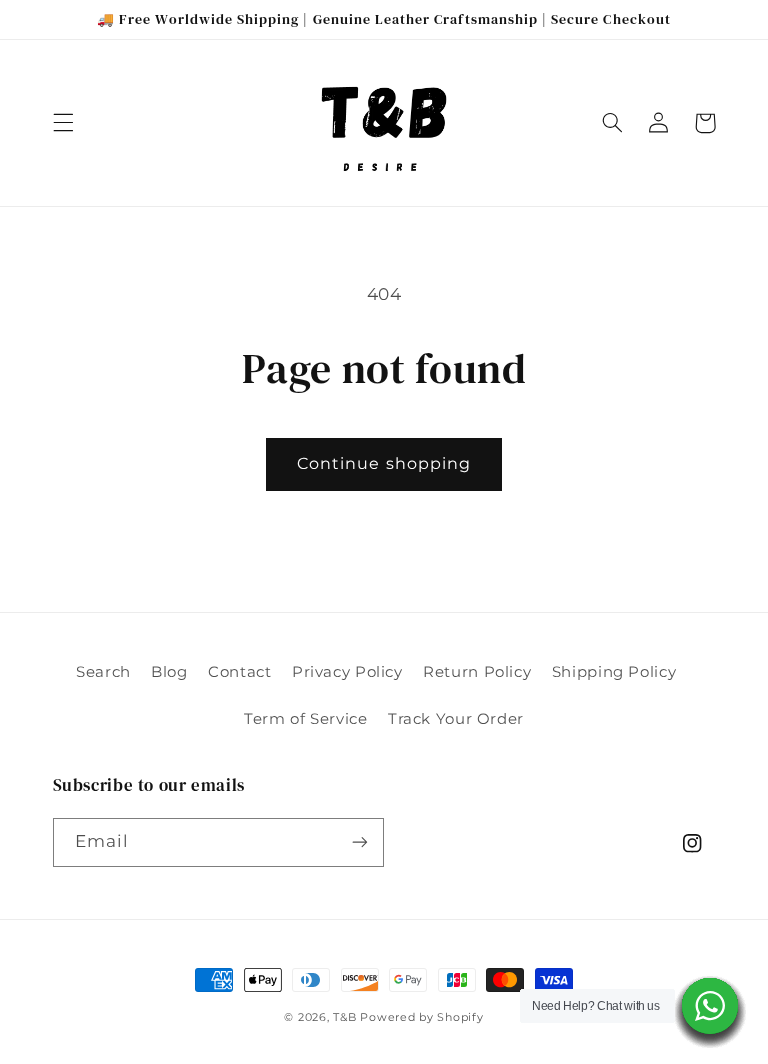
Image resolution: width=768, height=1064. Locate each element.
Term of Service (305, 719)
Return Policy (477, 672)
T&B (344, 1017)
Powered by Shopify (421, 1017)
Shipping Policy (614, 672)
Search (103, 672)
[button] (63, 123)
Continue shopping (384, 463)
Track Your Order (456, 719)
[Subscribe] (360, 842)
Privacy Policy (347, 672)
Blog (169, 672)
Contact (239, 672)
